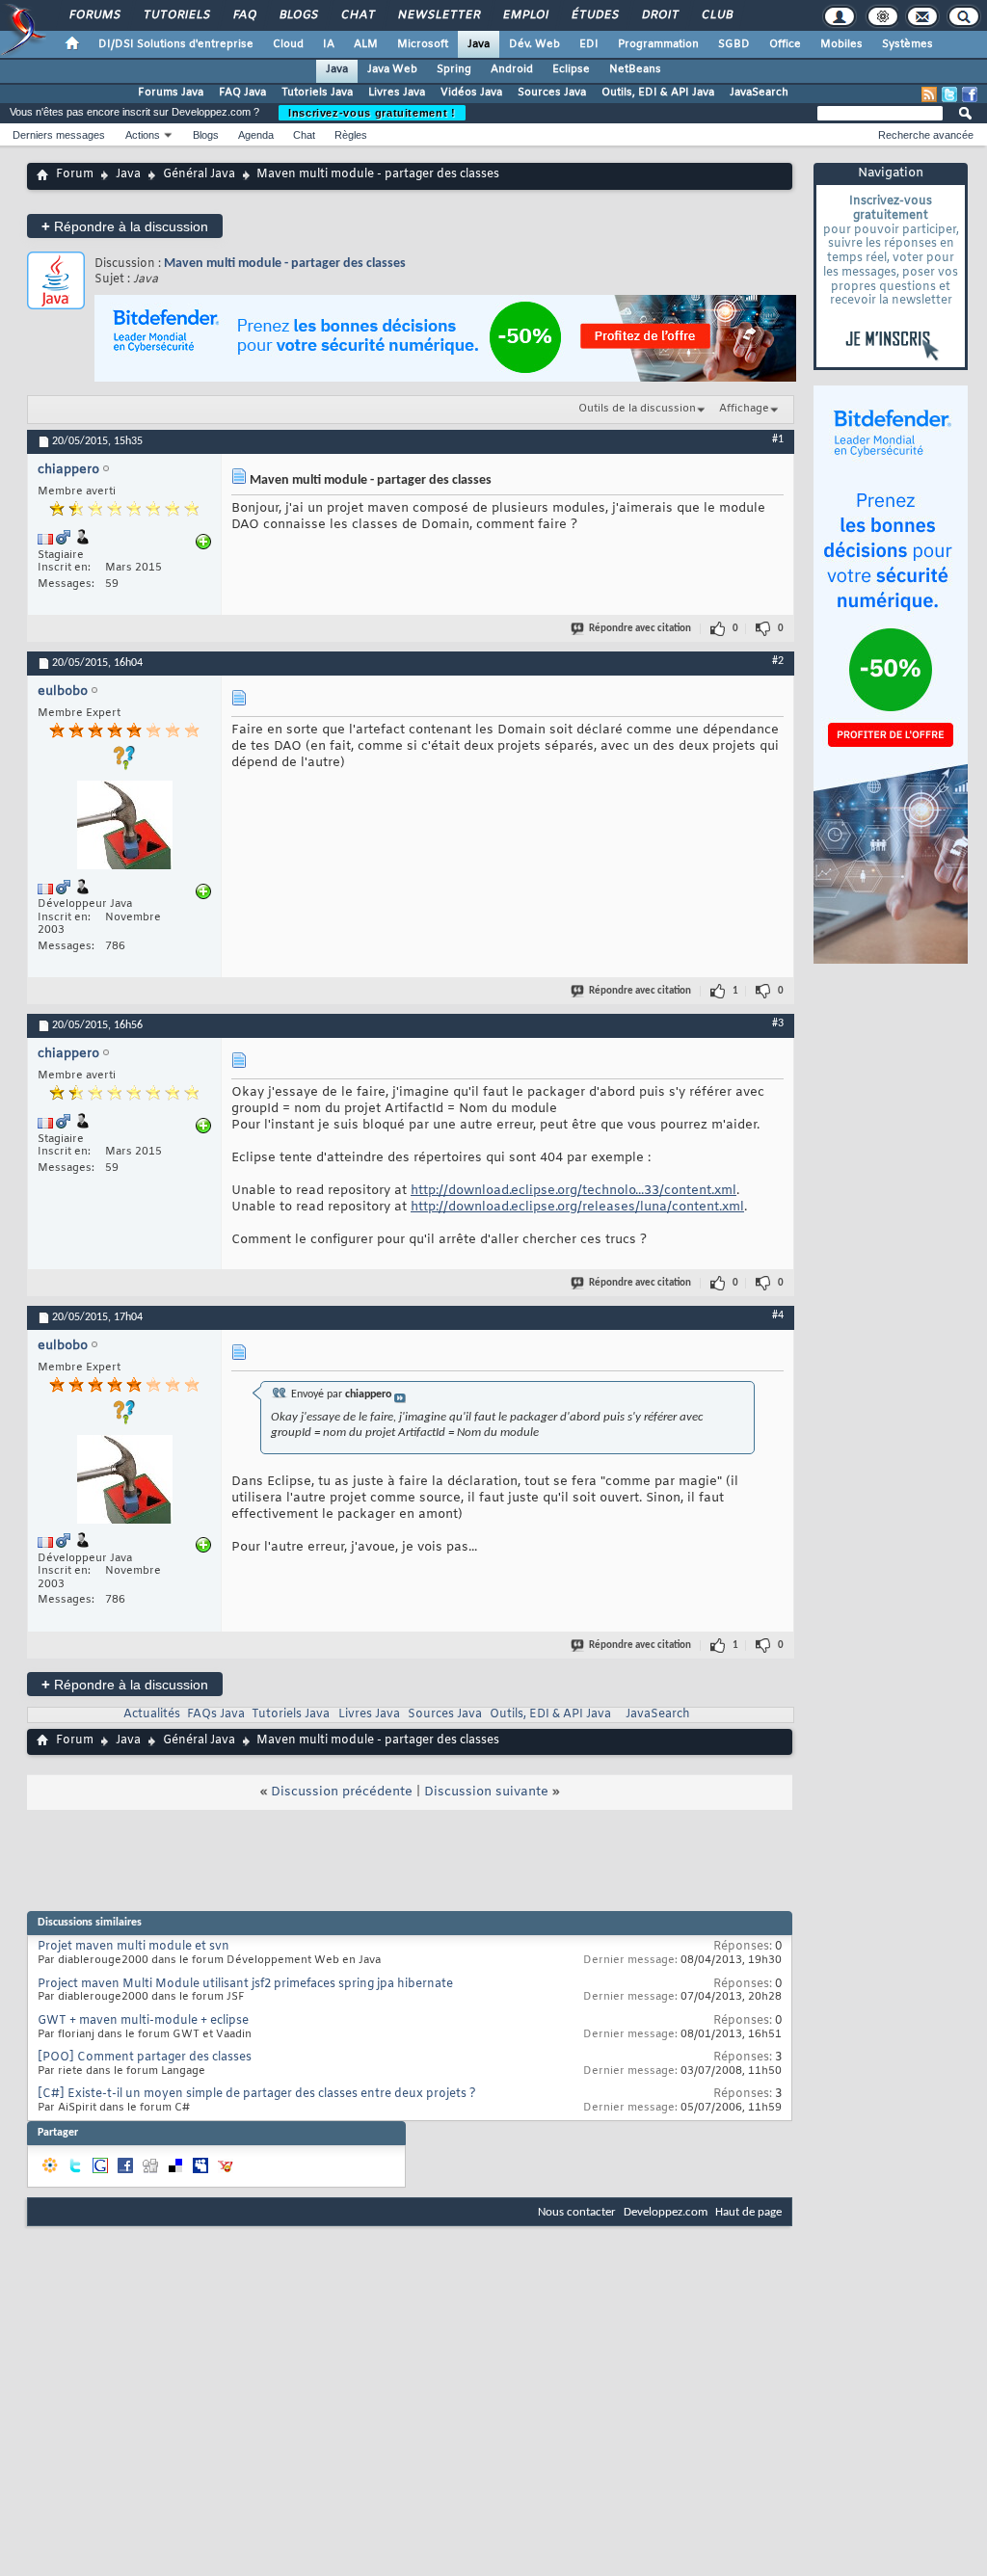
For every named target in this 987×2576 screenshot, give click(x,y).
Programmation (658, 44)
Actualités (152, 1714)
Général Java (199, 174)
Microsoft (423, 44)
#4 (778, 1315)
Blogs (298, 15)
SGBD (734, 44)
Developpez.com (666, 2212)
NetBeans (635, 69)
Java (479, 44)
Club (716, 15)
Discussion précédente (342, 1792)
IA (329, 44)
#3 (778, 1023)
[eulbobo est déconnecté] (124, 827)
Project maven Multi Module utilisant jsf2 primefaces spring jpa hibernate (245, 1984)
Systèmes (907, 44)
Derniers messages (59, 135)
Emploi (525, 15)
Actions (143, 135)
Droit (659, 15)
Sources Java (552, 93)
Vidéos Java (471, 93)
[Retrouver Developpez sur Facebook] (970, 94)
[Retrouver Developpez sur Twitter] (949, 94)
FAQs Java (216, 1714)
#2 (778, 661)
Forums (94, 15)
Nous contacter (577, 2212)
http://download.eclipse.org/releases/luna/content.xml (577, 1207)
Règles (351, 135)
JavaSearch (759, 93)
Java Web (392, 69)
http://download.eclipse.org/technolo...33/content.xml (574, 1191)
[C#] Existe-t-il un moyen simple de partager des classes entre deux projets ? (257, 2094)
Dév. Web (534, 44)
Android (512, 69)
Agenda (256, 135)
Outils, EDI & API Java (658, 93)
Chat (357, 15)
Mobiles (841, 44)
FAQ (244, 15)
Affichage (744, 409)
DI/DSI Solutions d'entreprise (176, 44)
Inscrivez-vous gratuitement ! (372, 113)
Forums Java (171, 93)
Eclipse (571, 69)
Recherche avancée (926, 135)
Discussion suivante (486, 1792)
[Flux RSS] (929, 94)
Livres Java (397, 93)
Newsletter (438, 15)
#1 (778, 439)
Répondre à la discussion (125, 226)
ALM (366, 44)
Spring (454, 69)
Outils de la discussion (637, 409)
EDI (589, 44)
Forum (75, 174)
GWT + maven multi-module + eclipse (143, 2021)
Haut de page (748, 2212)
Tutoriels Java (317, 93)
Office (785, 44)
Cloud (288, 44)
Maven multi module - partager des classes (285, 264)
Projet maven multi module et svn (133, 1947)
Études (594, 15)
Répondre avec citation (640, 629)
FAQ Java (242, 93)
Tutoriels (176, 15)
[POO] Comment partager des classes (145, 2058)
